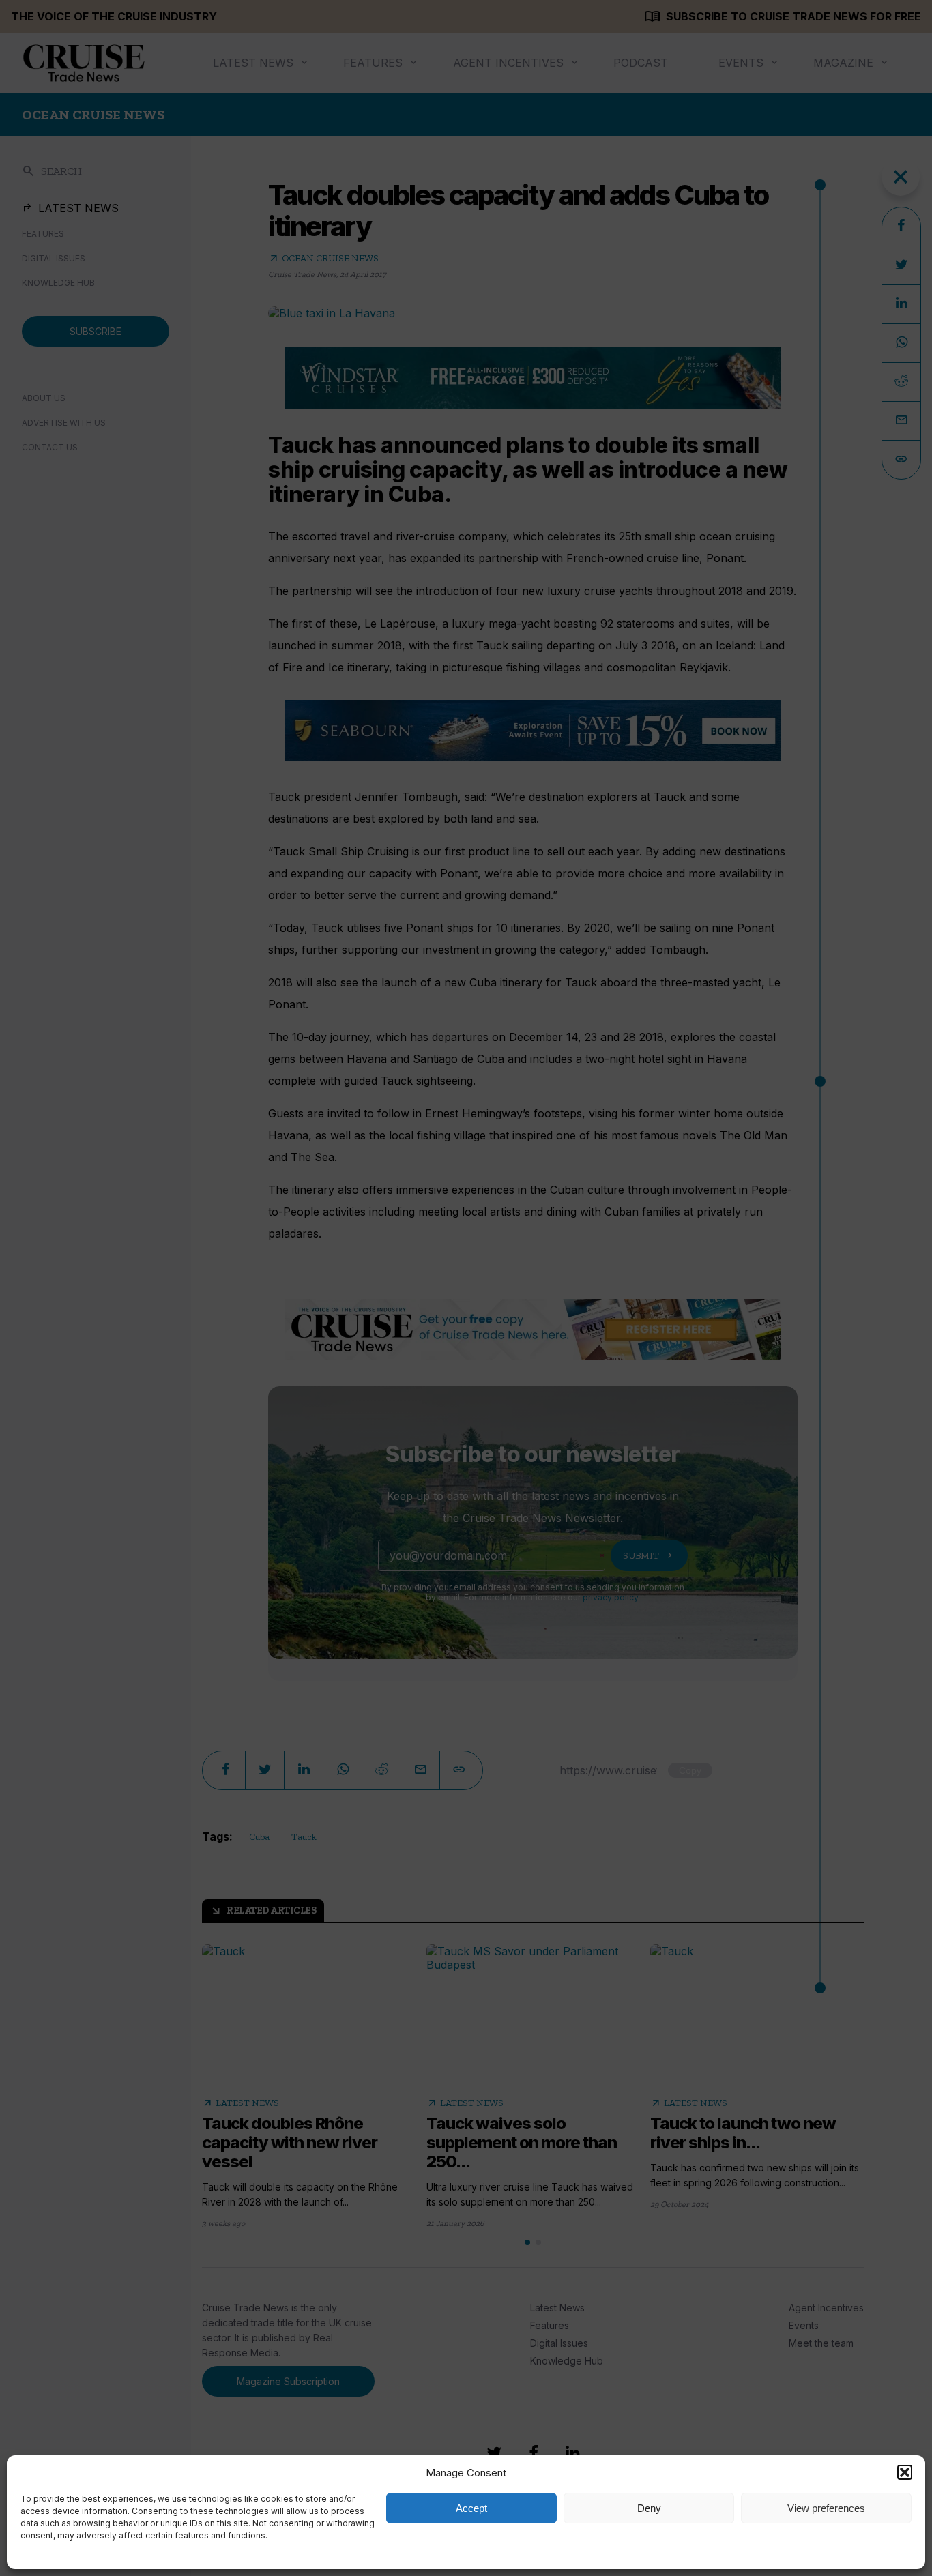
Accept (471, 2508)
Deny (649, 2508)
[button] (905, 2472)
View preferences (826, 2508)
